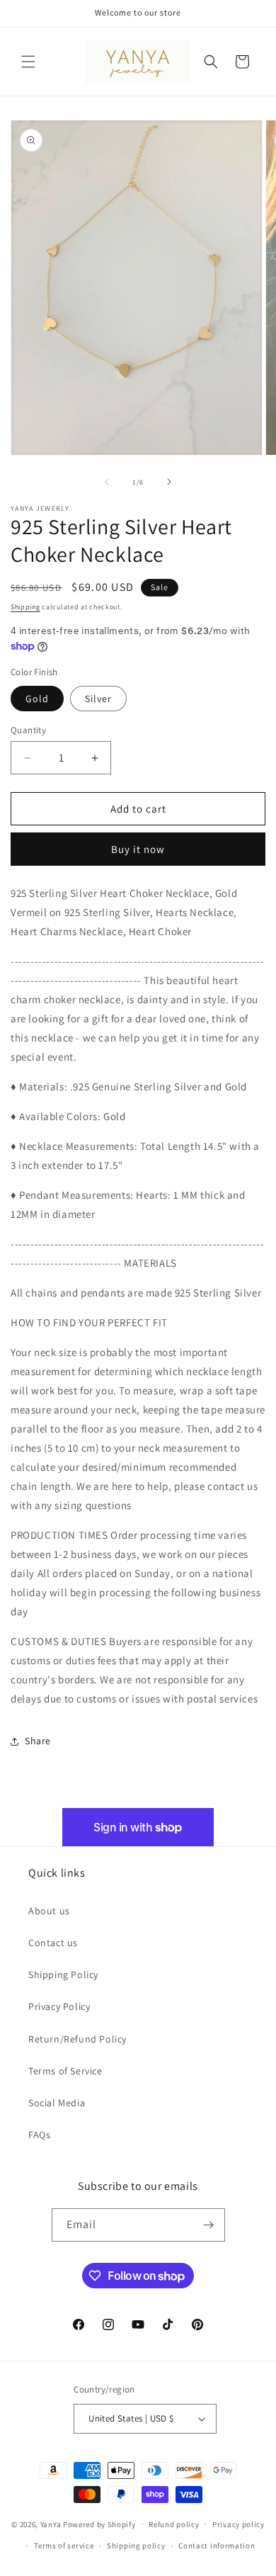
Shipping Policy (63, 1975)
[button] (28, 62)
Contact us (53, 1943)
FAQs (39, 2135)
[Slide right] (169, 482)
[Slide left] (107, 482)
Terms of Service (65, 2071)
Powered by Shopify (99, 2524)
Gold (37, 699)
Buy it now (138, 849)
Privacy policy (238, 2524)
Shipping (25, 607)
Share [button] (38, 1741)
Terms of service (64, 2546)
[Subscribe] (209, 2225)
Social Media (57, 2103)
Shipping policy (136, 2546)
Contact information (217, 2546)
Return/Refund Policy (77, 2039)
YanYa (51, 2524)
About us (49, 1911)
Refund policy (174, 2524)
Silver (98, 699)
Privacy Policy (59, 2006)
